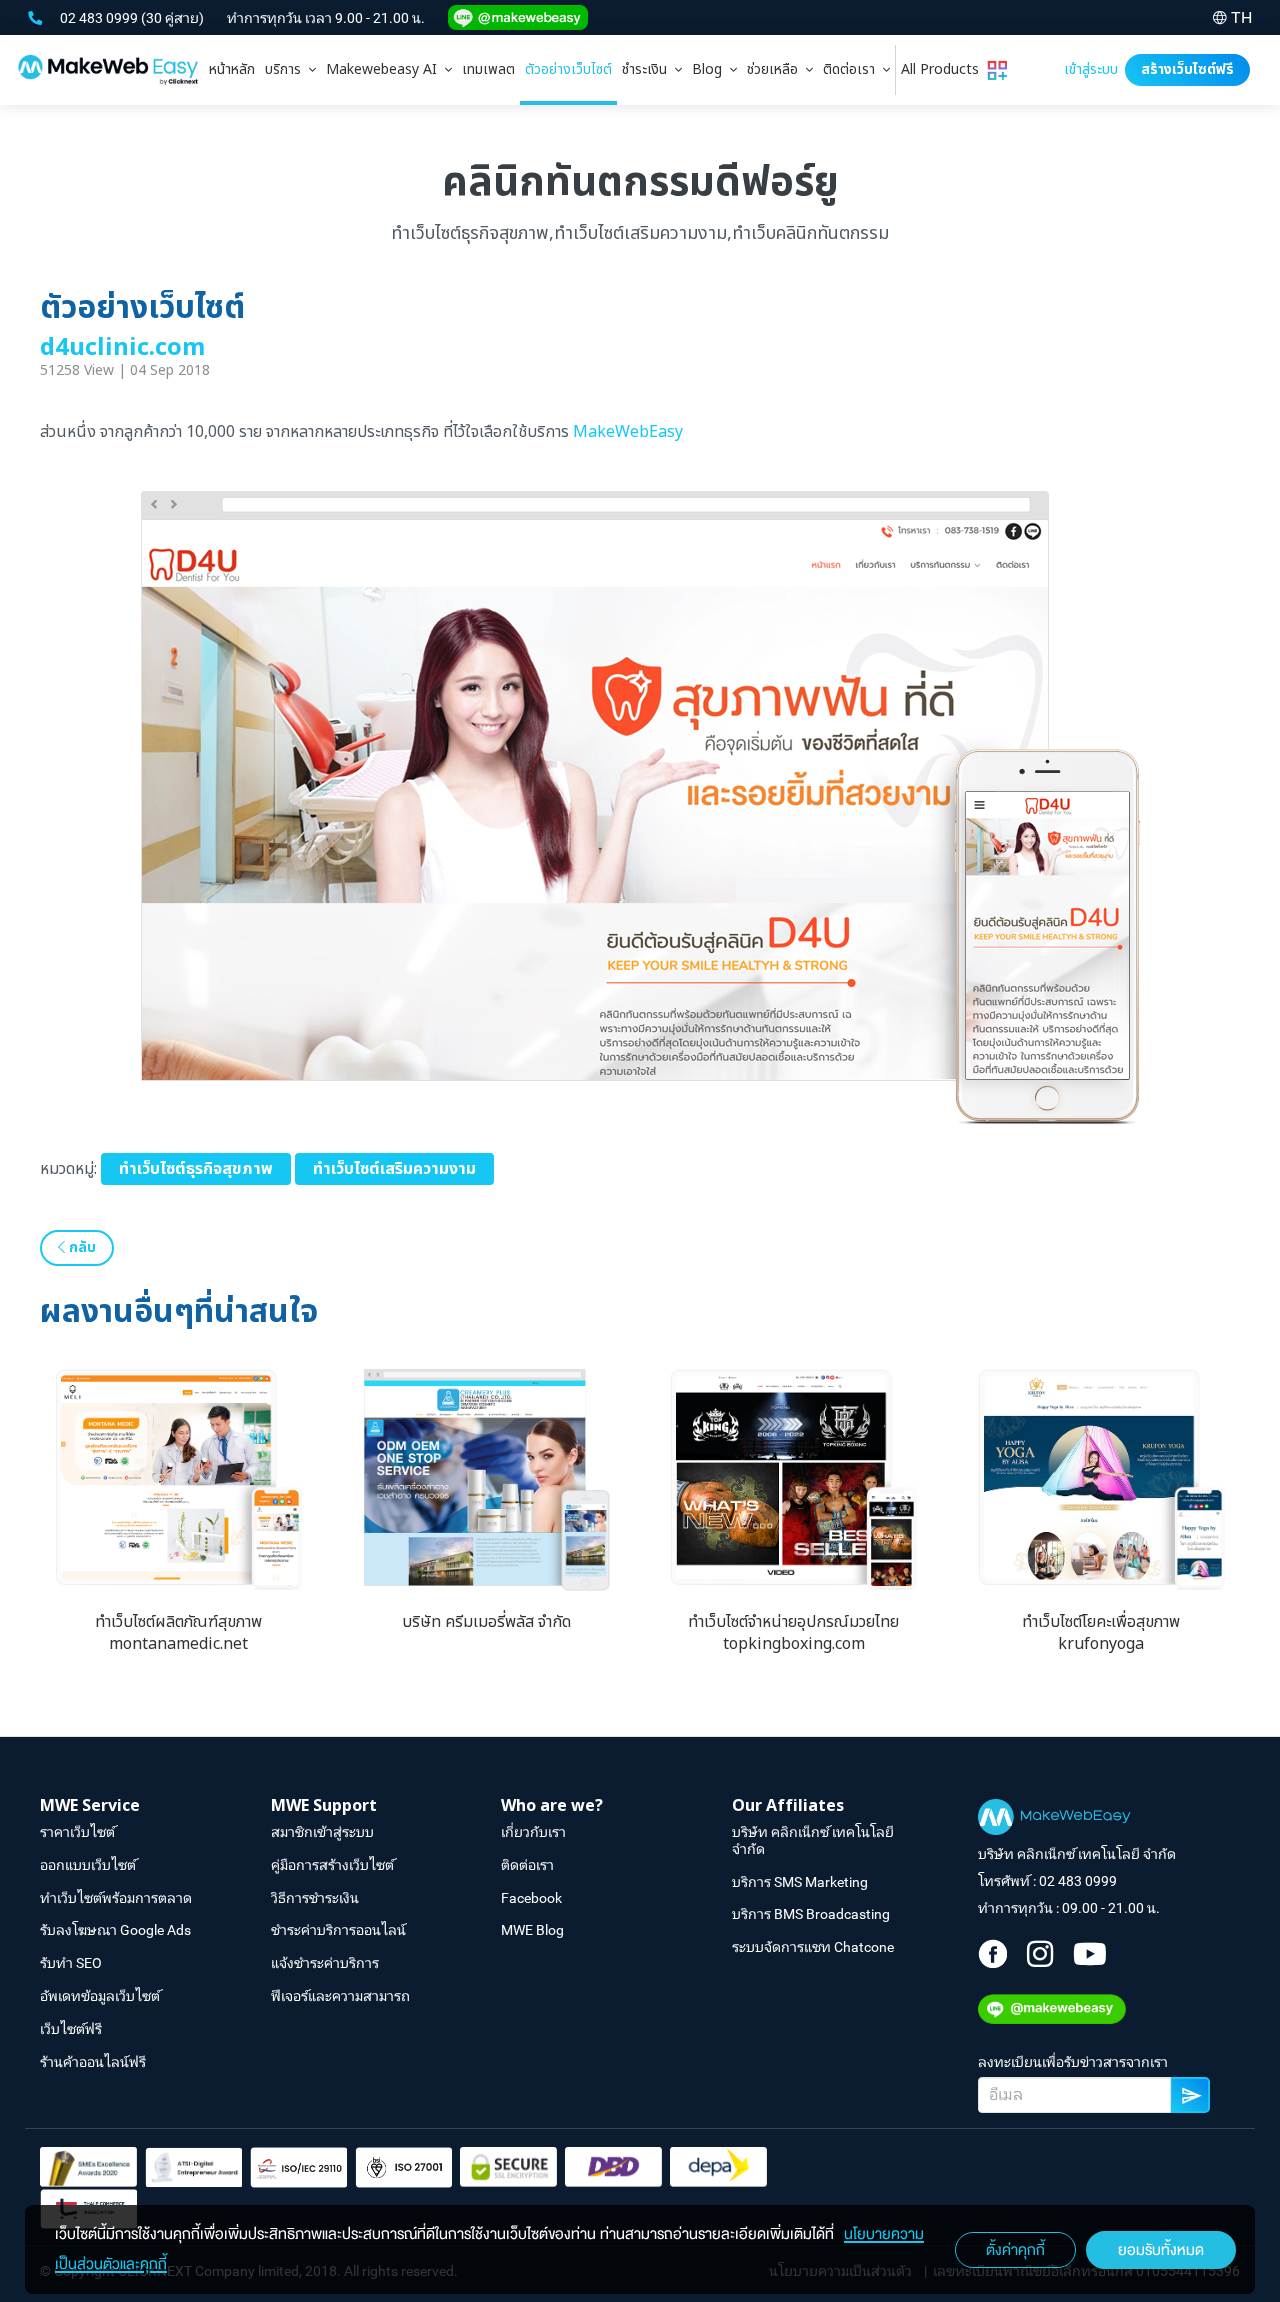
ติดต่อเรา (853, 69)
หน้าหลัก (232, 69)
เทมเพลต (488, 69)
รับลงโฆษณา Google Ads (115, 1930)
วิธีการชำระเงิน (315, 1898)
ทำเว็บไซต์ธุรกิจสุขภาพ (196, 1169)
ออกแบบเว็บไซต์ (88, 1865)
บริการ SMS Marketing (800, 1882)
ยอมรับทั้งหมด (1161, 2250)
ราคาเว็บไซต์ (77, 1832)
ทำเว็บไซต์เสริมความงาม (394, 1169)
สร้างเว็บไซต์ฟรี (1187, 69)
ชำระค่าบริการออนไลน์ (338, 1930)
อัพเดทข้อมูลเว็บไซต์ (100, 1996)
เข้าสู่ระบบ (1091, 69)
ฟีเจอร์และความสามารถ (340, 1996)
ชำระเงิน (648, 69)
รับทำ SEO (71, 1963)
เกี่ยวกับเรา (533, 1832)
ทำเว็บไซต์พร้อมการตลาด (116, 1898)
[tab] (290, 70)
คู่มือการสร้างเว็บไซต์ (332, 1865)
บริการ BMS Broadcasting (811, 1914)
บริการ (287, 69)
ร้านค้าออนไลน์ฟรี (93, 2062)
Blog (711, 69)
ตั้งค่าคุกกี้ (1015, 2250)
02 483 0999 (100, 18)
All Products (944, 69)
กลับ (80, 1247)
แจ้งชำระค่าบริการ (325, 1963)
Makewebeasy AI (385, 69)
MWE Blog (532, 1930)
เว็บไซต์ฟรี (71, 2029)
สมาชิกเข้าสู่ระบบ (322, 1832)
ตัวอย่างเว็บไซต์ (568, 69)
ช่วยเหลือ (776, 69)
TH (1241, 17)
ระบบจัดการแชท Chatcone (813, 1947)
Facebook (531, 1898)
